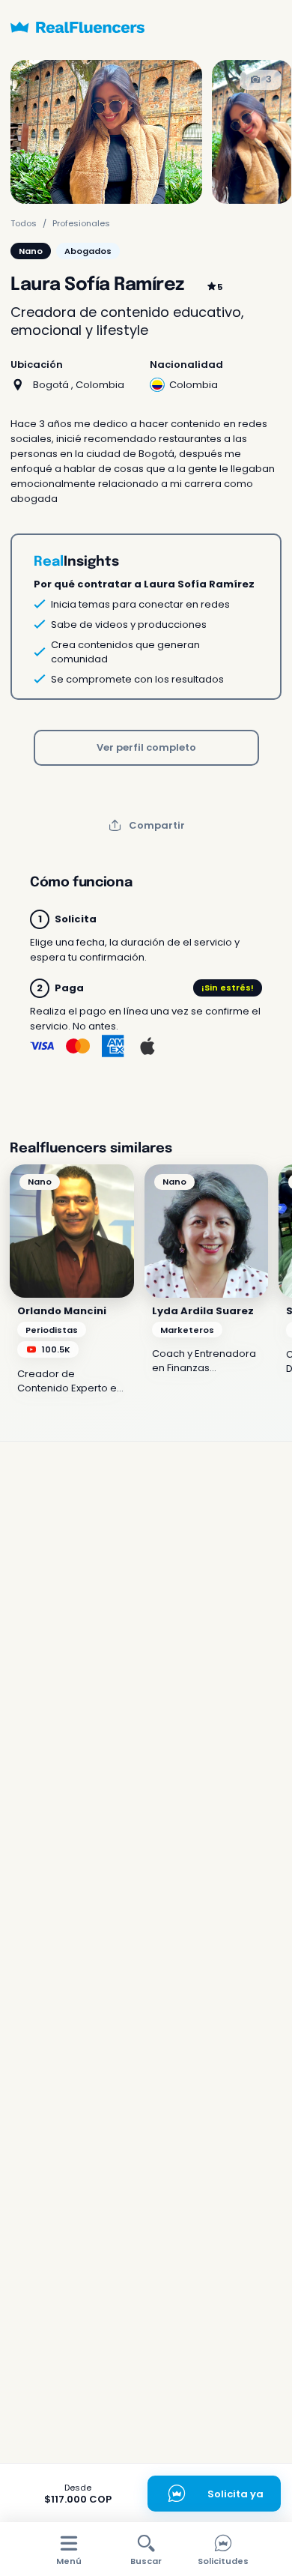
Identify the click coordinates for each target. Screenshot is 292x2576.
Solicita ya (235, 2494)
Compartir (157, 825)
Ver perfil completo (146, 747)
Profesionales (81, 223)
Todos (24, 223)
